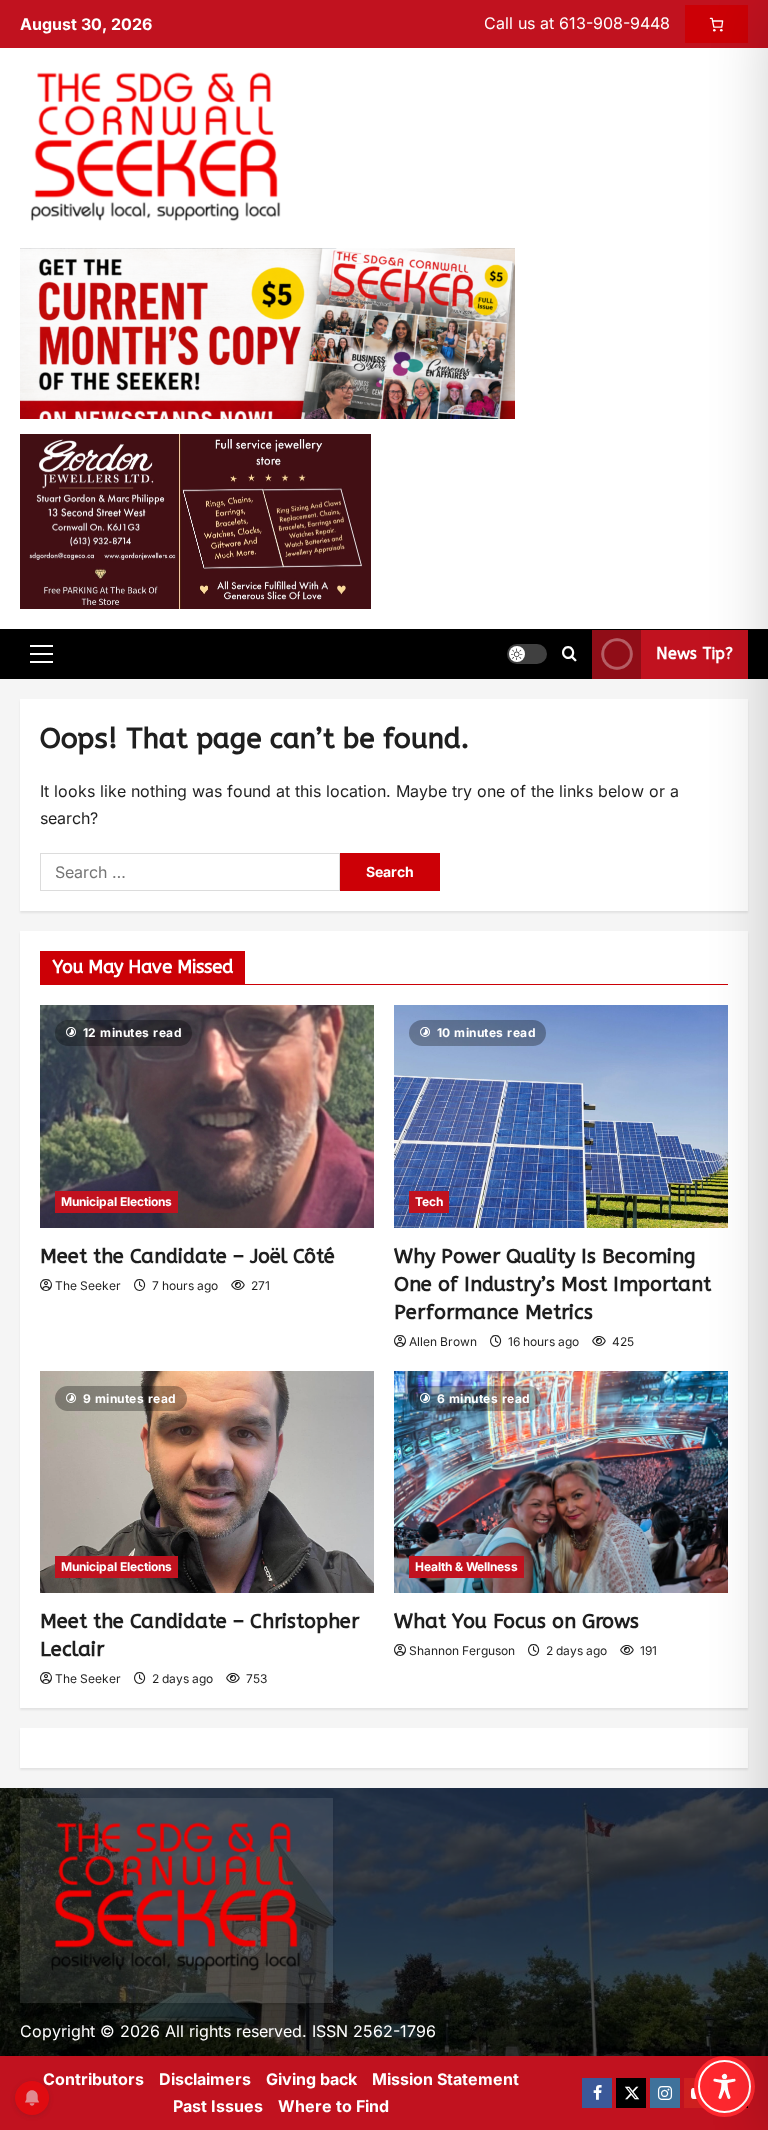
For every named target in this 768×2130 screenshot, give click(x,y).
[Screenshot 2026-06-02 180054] (195, 520)
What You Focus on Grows (516, 1621)
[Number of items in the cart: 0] (716, 24)
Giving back (311, 2079)
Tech (429, 1201)
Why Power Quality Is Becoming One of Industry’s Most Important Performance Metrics (552, 1284)
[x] (631, 2093)
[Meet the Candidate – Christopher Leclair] (207, 1482)
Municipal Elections (116, 1201)
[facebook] (597, 2093)
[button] (41, 654)
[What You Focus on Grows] (561, 1482)
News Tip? (694, 653)
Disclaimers (205, 2079)
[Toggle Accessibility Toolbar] (724, 2086)
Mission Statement (445, 2079)
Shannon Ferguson (462, 1650)
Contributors (93, 2079)
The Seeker (88, 1285)
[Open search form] (569, 654)
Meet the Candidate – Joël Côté (187, 1256)
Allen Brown (443, 1341)
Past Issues (218, 2106)
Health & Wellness (466, 1566)
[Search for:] (190, 872)
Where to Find (333, 2106)
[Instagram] (665, 2093)
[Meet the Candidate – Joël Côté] (207, 1116)
